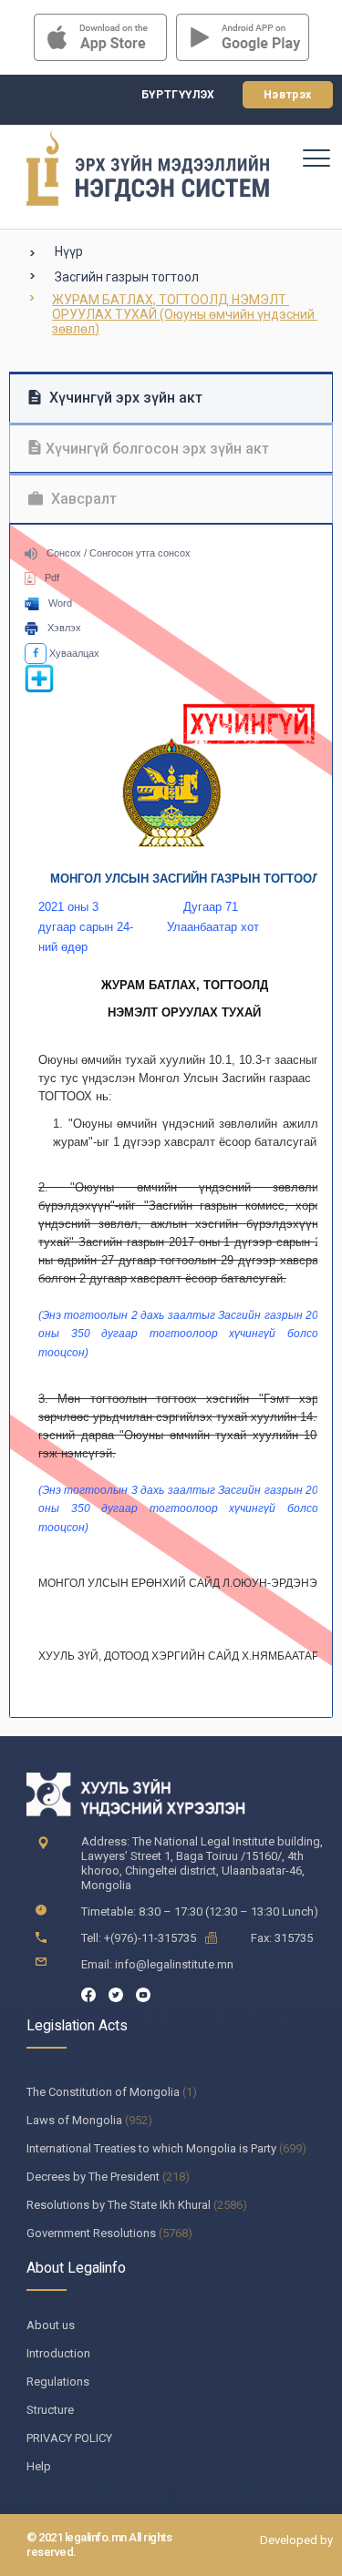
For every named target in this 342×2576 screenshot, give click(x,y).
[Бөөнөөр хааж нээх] (39, 690)
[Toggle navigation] (316, 158)
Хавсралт (82, 499)
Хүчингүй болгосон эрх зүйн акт (157, 449)
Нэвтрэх (288, 95)
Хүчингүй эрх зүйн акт (124, 398)
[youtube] (143, 1993)
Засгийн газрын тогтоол (127, 277)
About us (51, 2325)
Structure (50, 2410)
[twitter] (116, 1993)
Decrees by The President (93, 2177)
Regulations (58, 2382)
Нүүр (69, 251)
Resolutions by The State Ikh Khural (119, 2205)
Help (39, 2466)
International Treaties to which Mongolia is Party (151, 2148)
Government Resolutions (91, 2233)
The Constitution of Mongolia (103, 2092)
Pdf (52, 578)
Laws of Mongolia (74, 2120)
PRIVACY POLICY (69, 2438)
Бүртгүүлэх (178, 95)
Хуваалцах (73, 653)
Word (60, 603)
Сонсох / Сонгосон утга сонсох (119, 553)
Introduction (58, 2353)
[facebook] (88, 1993)
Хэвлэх (64, 628)
